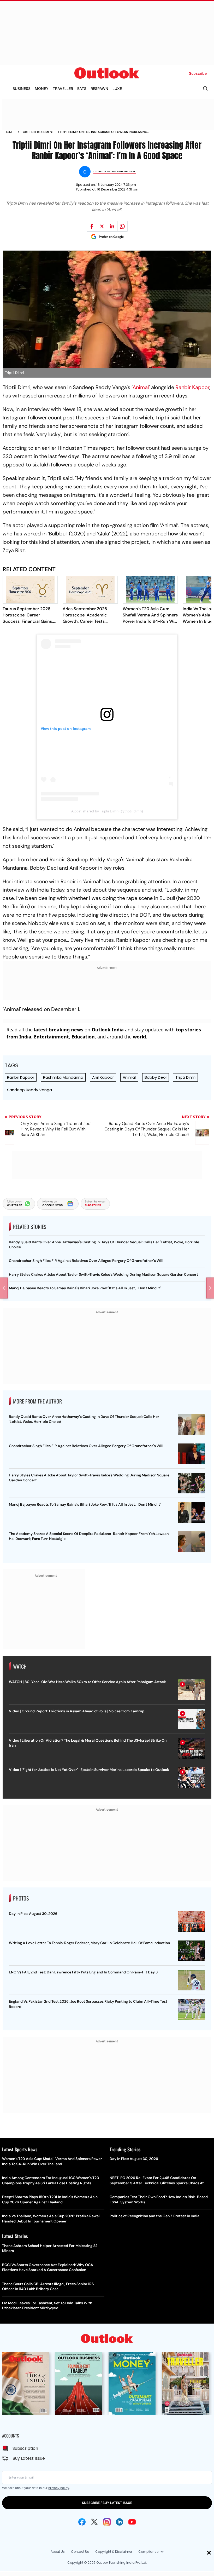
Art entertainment (38, 132)
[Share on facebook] (92, 226)
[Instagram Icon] (107, 2522)
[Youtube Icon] (132, 2522)
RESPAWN (99, 88)
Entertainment (51, 1037)
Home (9, 132)
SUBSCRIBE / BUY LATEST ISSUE (107, 2503)
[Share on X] (102, 226)
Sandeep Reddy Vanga (29, 1090)
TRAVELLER (63, 88)
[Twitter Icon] (94, 2522)
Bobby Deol (156, 1077)
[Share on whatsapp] (122, 226)
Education (83, 1037)
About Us (58, 2552)
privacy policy (59, 2488)
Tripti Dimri (185, 1077)
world (139, 1037)
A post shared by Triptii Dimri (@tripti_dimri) (107, 811)
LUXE (117, 88)
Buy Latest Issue (29, 2458)
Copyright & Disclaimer (114, 2552)
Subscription (25, 2448)
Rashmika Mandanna (63, 1077)
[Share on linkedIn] (112, 226)
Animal (141, 387)
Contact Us (80, 2552)
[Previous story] (4, 1288)
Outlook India (108, 1030)
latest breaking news (59, 1030)
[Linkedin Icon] (120, 2522)
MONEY (42, 88)
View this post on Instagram (66, 729)
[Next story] (210, 1288)
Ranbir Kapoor (192, 387)
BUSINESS (22, 88)
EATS (82, 88)
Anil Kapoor (103, 1077)
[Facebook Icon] (82, 2522)
